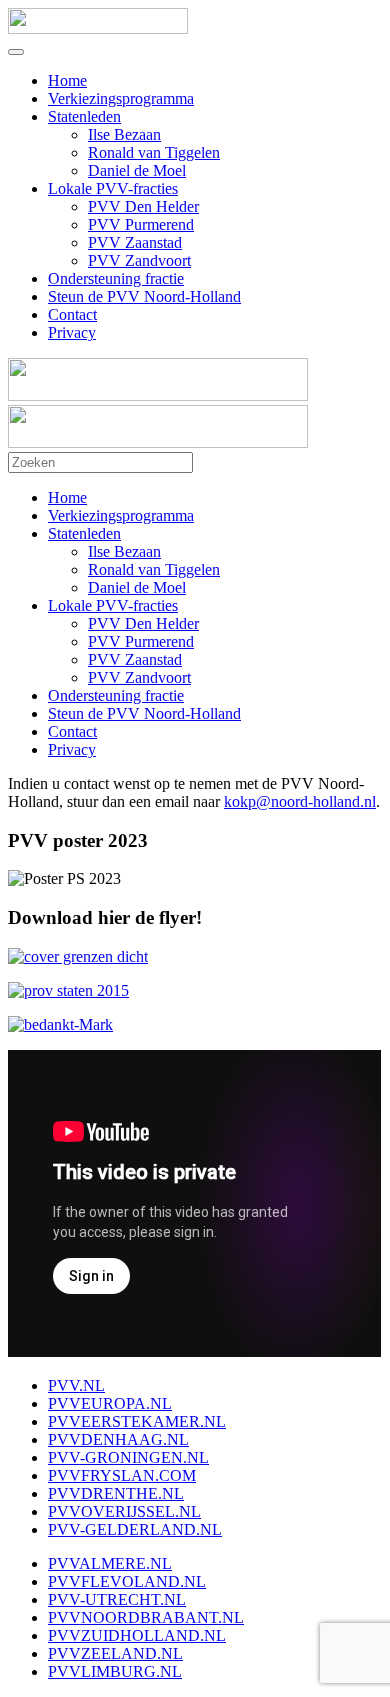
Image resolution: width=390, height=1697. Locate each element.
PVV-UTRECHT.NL (117, 1599)
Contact (72, 314)
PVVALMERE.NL (110, 1563)
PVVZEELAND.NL (115, 1653)
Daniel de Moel (137, 170)
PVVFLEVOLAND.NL (127, 1581)
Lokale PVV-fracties (113, 188)
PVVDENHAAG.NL (118, 1439)
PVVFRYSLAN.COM (122, 1475)
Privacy (72, 332)
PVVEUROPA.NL (110, 1403)
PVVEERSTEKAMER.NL (137, 1421)
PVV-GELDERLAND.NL (135, 1529)
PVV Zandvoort (139, 260)
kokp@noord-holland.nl (300, 801)
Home (67, 80)
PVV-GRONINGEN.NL (128, 1457)
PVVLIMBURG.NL (115, 1671)
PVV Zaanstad (135, 242)
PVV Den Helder (143, 206)
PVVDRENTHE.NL (116, 1493)
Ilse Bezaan (124, 134)
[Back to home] (98, 28)
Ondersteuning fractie (116, 278)
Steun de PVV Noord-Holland (144, 296)
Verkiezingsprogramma (121, 98)
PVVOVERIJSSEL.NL (124, 1511)
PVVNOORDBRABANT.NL (146, 1617)
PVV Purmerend (141, 224)
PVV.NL (76, 1385)
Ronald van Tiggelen (154, 152)
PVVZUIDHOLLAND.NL (137, 1635)
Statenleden (84, 116)
